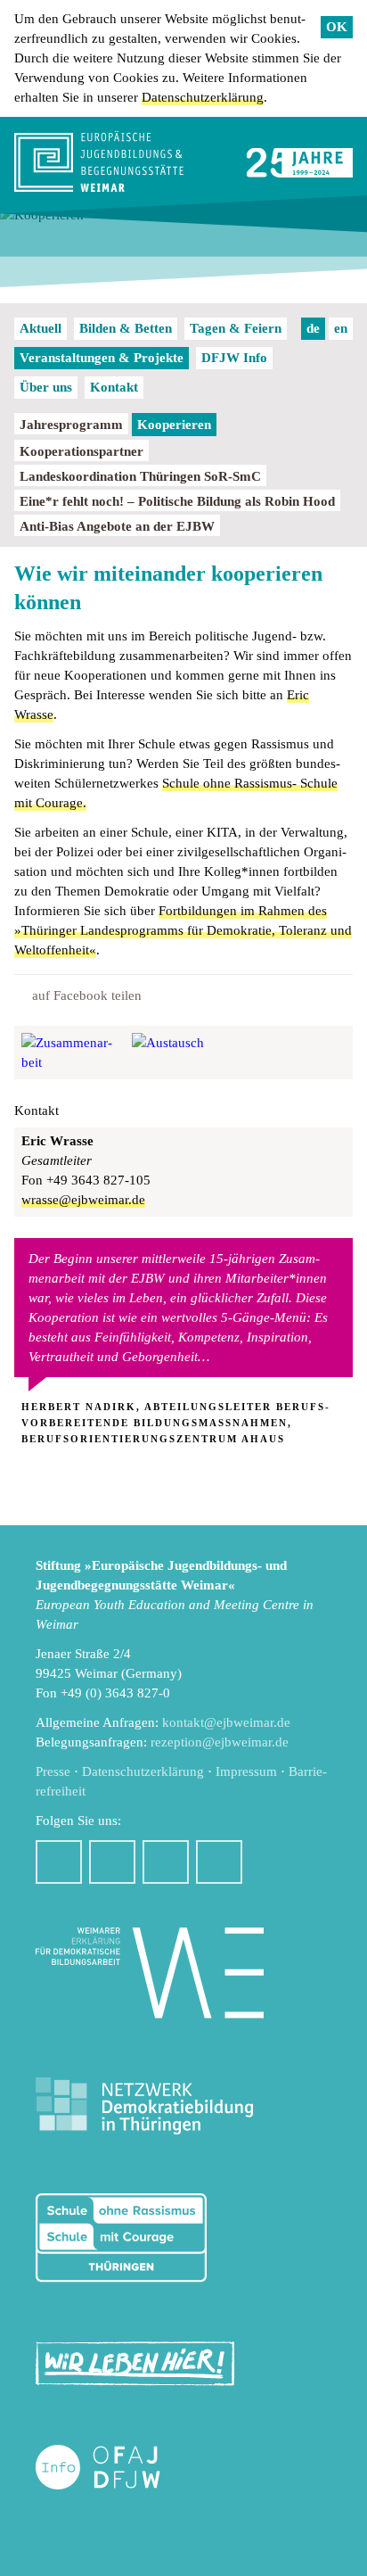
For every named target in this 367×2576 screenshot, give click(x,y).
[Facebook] (59, 1862)
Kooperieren (174, 425)
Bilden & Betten (126, 328)
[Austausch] (183, 1053)
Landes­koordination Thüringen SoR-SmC (140, 476)
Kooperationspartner (82, 451)
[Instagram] (112, 1862)
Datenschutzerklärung (203, 97)
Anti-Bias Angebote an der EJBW (117, 526)
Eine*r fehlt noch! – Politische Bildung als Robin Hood (177, 501)
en (341, 328)
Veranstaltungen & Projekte (102, 358)
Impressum (246, 1771)
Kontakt (114, 387)
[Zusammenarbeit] (73, 1053)
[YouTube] (166, 1862)
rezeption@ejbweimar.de (220, 1742)
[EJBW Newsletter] (219, 1862)
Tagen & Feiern (236, 328)
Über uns (46, 387)
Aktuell (41, 328)
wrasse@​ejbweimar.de (83, 1200)
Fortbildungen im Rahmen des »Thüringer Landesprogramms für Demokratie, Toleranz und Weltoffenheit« (183, 930)
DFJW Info (234, 358)
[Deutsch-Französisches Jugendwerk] (117, 2468)
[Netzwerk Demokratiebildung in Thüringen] (144, 2106)
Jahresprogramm (71, 425)
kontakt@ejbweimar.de (226, 1722)
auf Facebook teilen (87, 995)
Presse (53, 1771)
